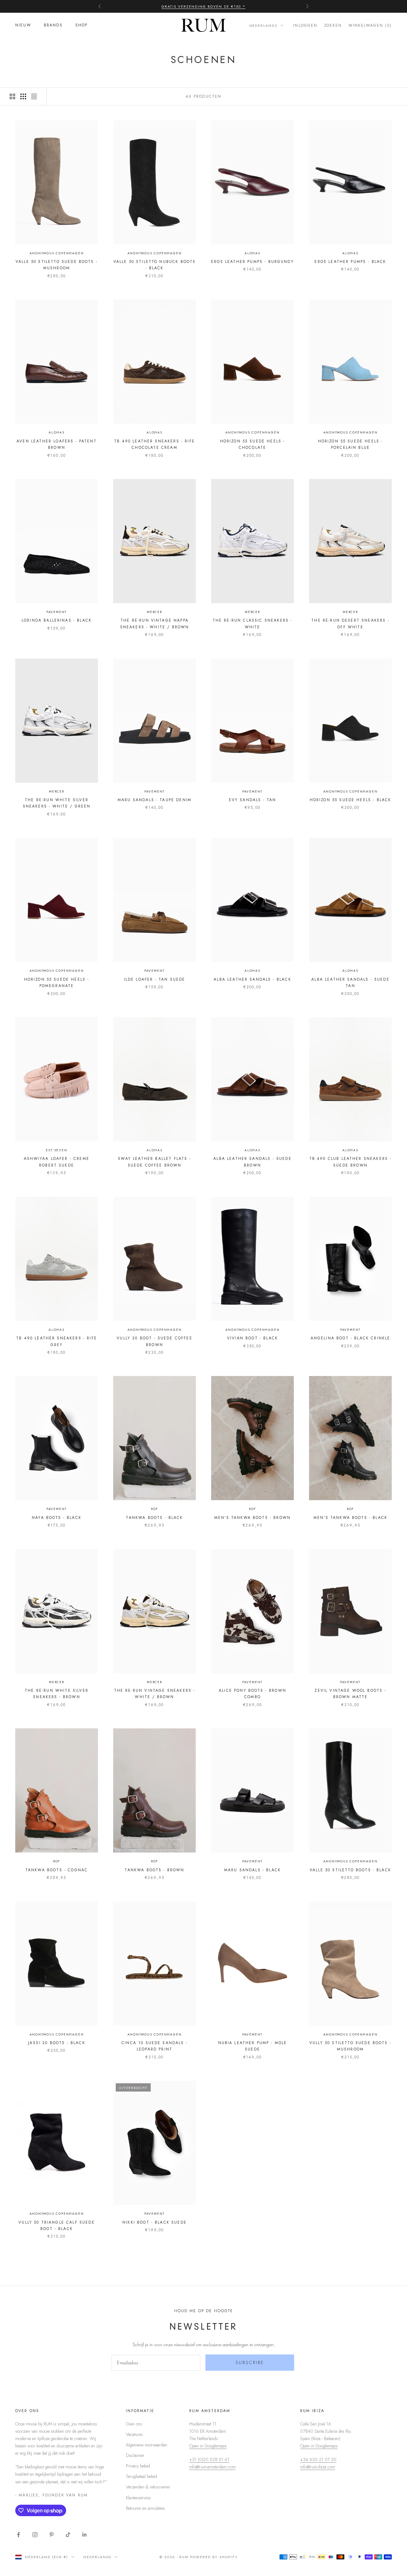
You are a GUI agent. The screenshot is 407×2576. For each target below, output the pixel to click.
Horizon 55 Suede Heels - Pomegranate (57, 983)
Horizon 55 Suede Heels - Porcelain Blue (351, 444)
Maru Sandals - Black (252, 1870)
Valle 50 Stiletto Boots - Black (350, 1870)
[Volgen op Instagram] (35, 2535)
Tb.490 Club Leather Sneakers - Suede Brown (351, 1162)
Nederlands (263, 25)
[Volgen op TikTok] (68, 2535)
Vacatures (134, 2434)
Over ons (134, 2424)
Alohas (252, 253)
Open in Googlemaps (208, 2446)
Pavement (57, 612)
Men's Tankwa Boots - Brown (252, 1518)
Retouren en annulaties (145, 2508)
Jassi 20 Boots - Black (57, 2043)
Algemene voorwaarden (147, 2445)
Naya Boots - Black (57, 1518)
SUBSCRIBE (250, 2362)
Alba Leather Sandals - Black (252, 979)
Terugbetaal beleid (141, 2476)
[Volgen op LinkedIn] (85, 2535)
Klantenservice (138, 2498)
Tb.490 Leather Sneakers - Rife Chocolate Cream (155, 444)
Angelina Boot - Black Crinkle (351, 1338)
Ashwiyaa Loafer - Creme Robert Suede (57, 1162)
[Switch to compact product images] (34, 96)
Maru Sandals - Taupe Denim (155, 800)
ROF (155, 1509)
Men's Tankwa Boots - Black (350, 1518)
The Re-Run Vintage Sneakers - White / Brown (155, 1694)
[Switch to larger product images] (12, 96)
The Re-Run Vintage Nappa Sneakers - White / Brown (155, 624)
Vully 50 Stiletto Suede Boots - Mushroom (350, 2046)
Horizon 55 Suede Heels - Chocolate (253, 444)
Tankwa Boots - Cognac (57, 1870)
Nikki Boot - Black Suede (155, 2222)
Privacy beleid (138, 2466)
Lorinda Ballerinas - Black (57, 620)
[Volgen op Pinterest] (52, 2535)
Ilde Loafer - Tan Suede (155, 979)
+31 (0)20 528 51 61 (209, 2460)
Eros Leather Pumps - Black (350, 262)
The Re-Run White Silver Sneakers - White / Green (57, 803)
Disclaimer (135, 2455)
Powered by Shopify (214, 2557)
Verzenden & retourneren (148, 2487)
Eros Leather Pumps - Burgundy (252, 262)
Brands (53, 25)
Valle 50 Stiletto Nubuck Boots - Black (155, 265)
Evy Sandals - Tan (253, 800)
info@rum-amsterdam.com (212, 2467)
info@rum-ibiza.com (318, 2467)
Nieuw (23, 25)
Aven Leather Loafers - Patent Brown (57, 444)
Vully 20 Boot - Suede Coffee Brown (154, 1341)
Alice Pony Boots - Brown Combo (252, 1694)
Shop (82, 25)
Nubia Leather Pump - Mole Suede (253, 2046)
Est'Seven (56, 1150)
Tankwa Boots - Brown (154, 1870)
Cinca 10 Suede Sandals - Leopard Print (155, 2046)
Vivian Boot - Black (252, 1338)
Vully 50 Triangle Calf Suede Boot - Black (56, 2226)
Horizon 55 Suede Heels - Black (351, 800)
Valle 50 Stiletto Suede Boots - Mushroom (57, 265)
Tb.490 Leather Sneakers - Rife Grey (57, 1341)
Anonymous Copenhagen (57, 253)
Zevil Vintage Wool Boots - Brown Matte (350, 1694)
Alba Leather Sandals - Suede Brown (252, 1162)
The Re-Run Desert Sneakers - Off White (350, 624)
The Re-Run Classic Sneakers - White (253, 624)
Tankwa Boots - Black (154, 1518)
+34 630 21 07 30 (318, 2460)
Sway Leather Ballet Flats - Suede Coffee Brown (154, 1162)
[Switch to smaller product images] (23, 96)
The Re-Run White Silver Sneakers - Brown (57, 1694)
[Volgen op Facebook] (18, 2535)
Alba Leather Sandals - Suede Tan (350, 983)
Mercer (155, 612)
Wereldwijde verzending (204, 6)
